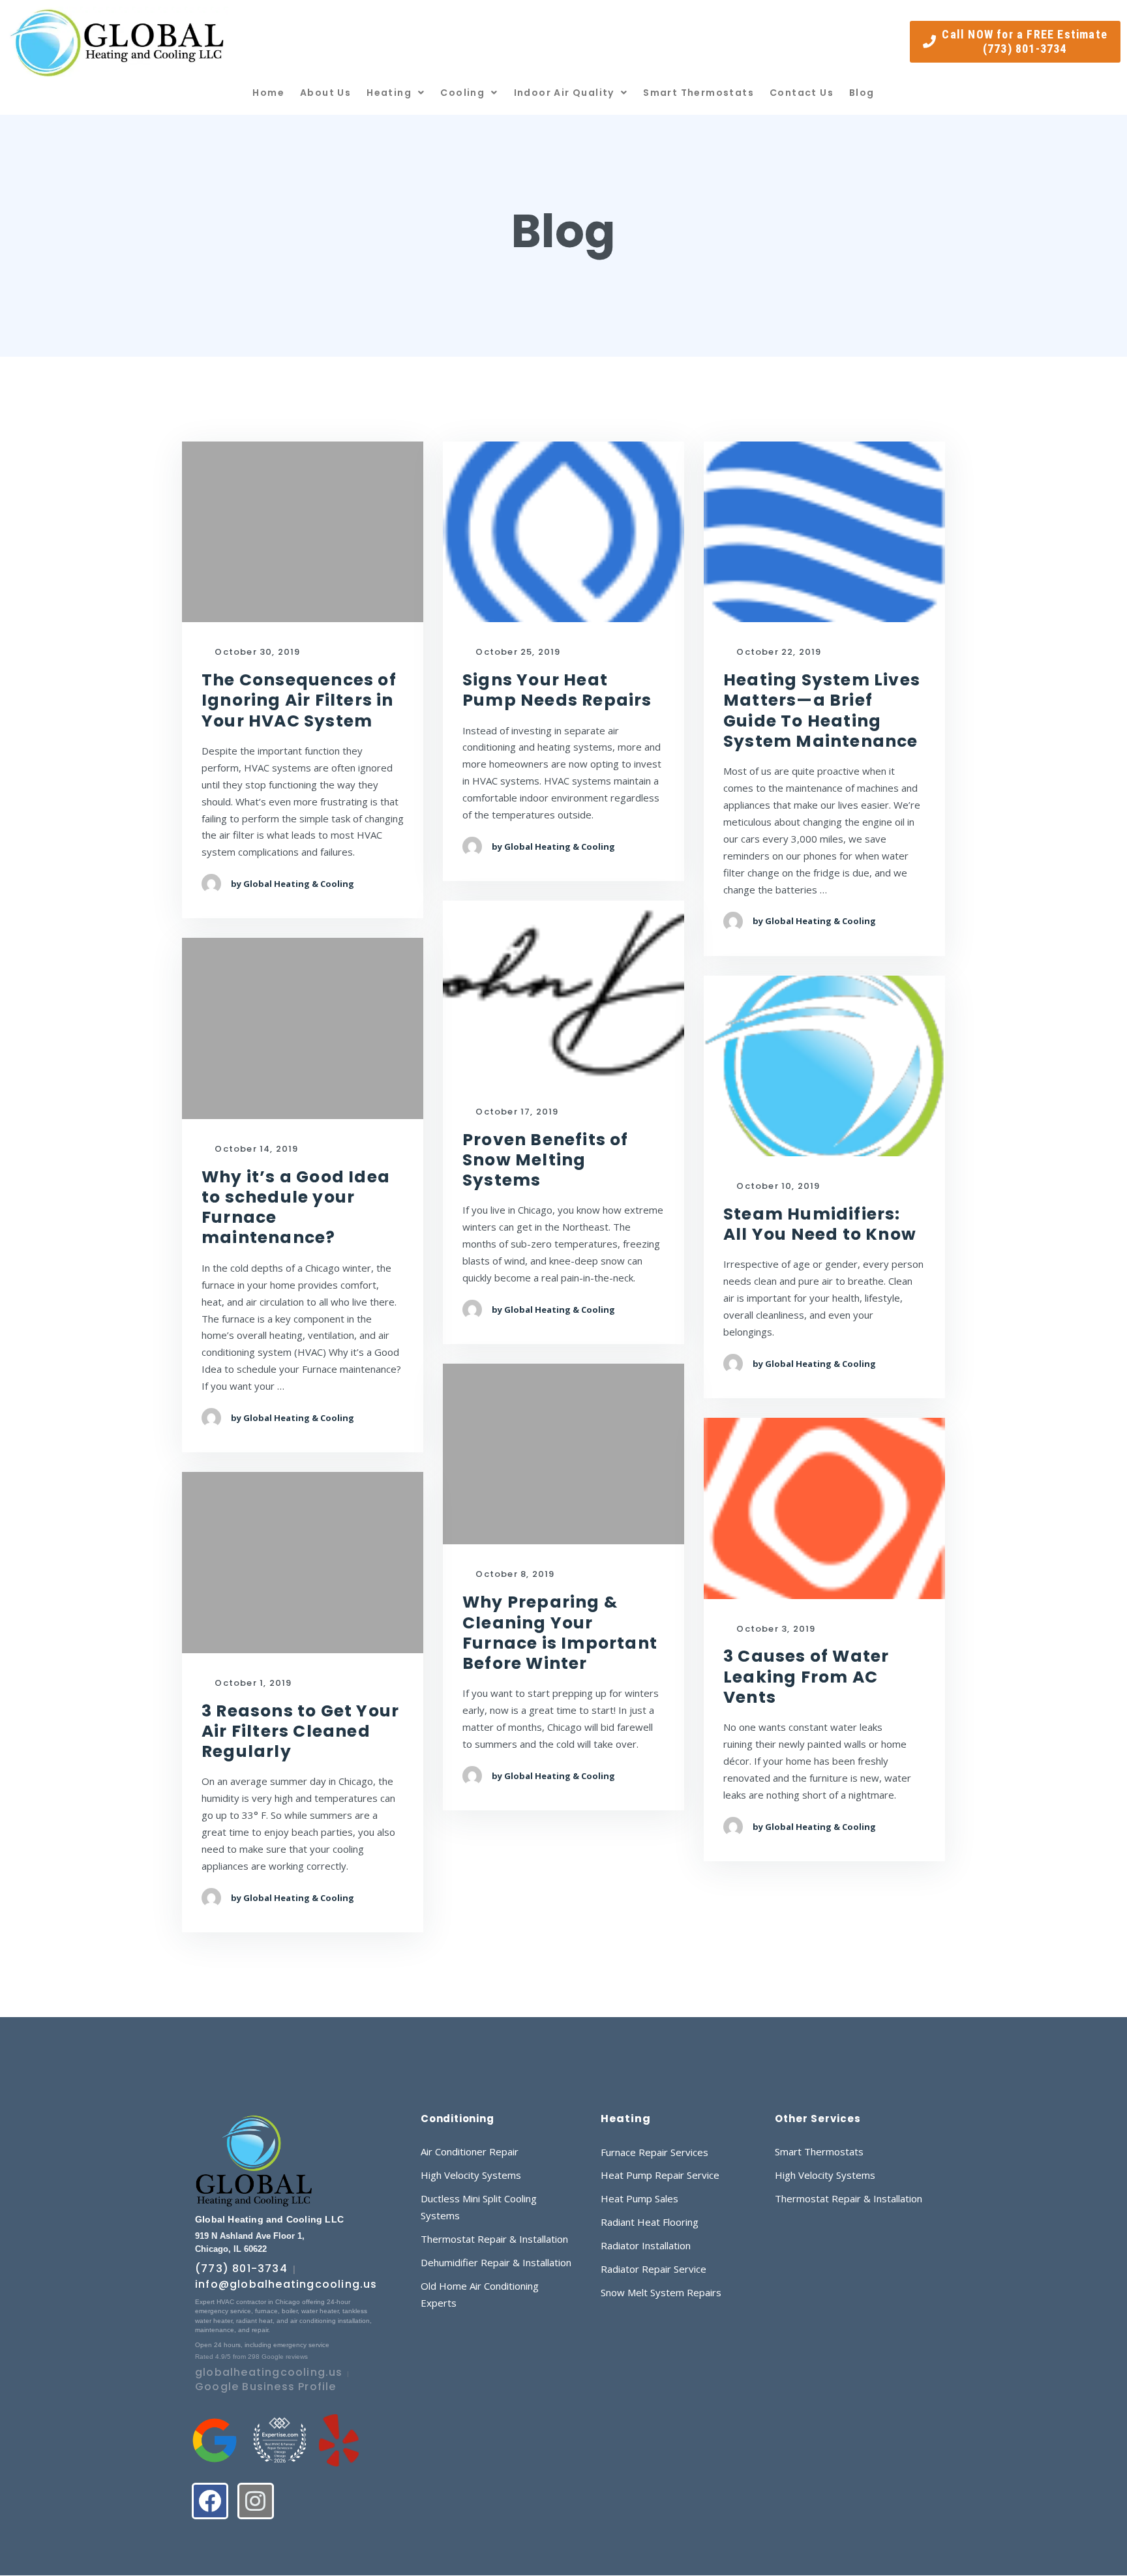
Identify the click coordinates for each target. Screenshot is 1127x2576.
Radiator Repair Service (654, 2269)
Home (268, 93)
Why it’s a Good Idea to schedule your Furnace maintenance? (296, 1207)
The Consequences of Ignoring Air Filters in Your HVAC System (299, 700)
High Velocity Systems (471, 2175)
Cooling (462, 93)
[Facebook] (210, 2501)
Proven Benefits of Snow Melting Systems (546, 1160)
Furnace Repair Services (654, 2152)
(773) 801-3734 (241, 2269)
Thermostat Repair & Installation (494, 2239)
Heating (389, 93)
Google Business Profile (266, 2387)
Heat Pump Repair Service (660, 2175)
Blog (862, 93)
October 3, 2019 (774, 1629)
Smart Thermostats (699, 93)
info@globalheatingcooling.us (286, 2284)
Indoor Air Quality (564, 93)
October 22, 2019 (777, 652)
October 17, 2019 (516, 1112)
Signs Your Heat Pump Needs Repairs (557, 690)
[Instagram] (256, 2501)
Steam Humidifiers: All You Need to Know (820, 1224)
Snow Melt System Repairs (661, 2292)
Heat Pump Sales (639, 2198)
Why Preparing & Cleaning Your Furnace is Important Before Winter (560, 1633)
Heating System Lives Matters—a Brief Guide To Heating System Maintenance (822, 711)
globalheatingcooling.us (269, 2372)
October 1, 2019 (252, 1684)
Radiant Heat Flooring (650, 2222)
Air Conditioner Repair (470, 2151)
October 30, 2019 (256, 652)
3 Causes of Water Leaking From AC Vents (806, 1677)
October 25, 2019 (517, 652)
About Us (325, 93)
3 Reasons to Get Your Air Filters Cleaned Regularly (300, 1731)
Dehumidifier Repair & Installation (496, 2262)
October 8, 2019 (514, 1575)
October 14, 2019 (255, 1149)
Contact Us (802, 93)
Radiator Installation (646, 2245)
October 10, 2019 (777, 1187)
